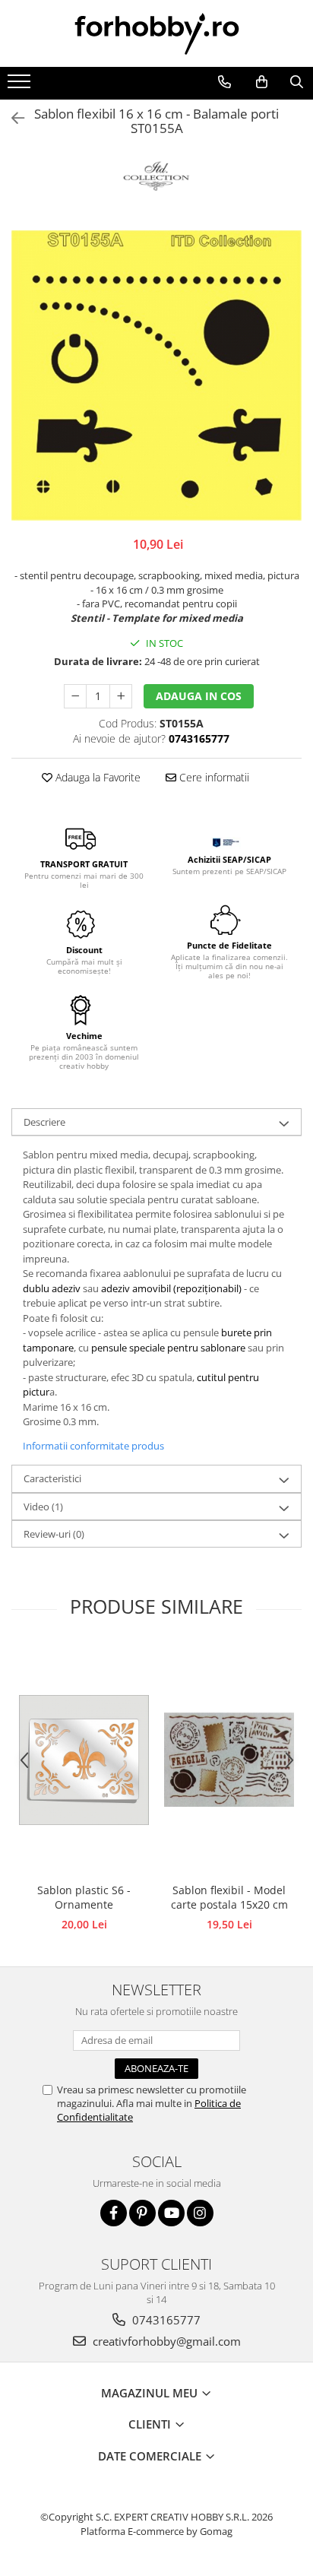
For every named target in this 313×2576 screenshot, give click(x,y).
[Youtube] (171, 2213)
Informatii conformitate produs (93, 1446)
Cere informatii (213, 777)
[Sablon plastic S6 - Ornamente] (84, 1760)
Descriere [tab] (44, 1122)
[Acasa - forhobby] (156, 33)
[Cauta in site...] (296, 82)
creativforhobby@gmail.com (165, 2341)
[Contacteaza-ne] (224, 82)
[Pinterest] (142, 2213)
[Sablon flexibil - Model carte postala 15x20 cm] (229, 1760)
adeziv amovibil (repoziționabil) (172, 1288)
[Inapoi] (11, 118)
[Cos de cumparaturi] (261, 82)
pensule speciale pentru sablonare (168, 1348)
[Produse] (21, 86)
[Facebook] (114, 2213)
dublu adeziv (52, 1288)
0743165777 (165, 2320)
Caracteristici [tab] (52, 1478)
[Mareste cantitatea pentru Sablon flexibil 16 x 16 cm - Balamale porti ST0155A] (121, 696)
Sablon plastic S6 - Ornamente (84, 1897)
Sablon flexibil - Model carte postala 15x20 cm (229, 1897)
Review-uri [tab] (54, 1534)
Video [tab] (43, 1507)
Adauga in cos (199, 696)
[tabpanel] (156, 375)
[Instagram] (200, 2213)
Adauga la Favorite (96, 777)
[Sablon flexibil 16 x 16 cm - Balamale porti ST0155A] (156, 375)
